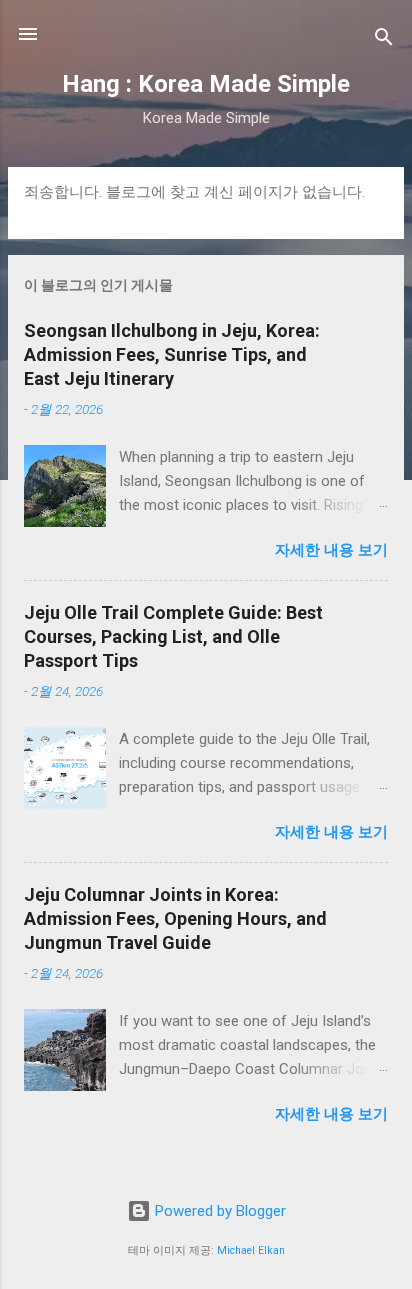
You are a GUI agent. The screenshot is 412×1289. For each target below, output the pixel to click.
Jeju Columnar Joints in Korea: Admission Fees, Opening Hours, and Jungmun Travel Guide (175, 918)
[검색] (384, 40)
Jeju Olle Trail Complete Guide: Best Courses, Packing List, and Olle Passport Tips (173, 636)
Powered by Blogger (218, 1211)
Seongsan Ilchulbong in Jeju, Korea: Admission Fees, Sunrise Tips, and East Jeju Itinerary (172, 354)
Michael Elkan (251, 1250)
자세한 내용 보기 (331, 550)
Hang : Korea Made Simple (206, 84)
